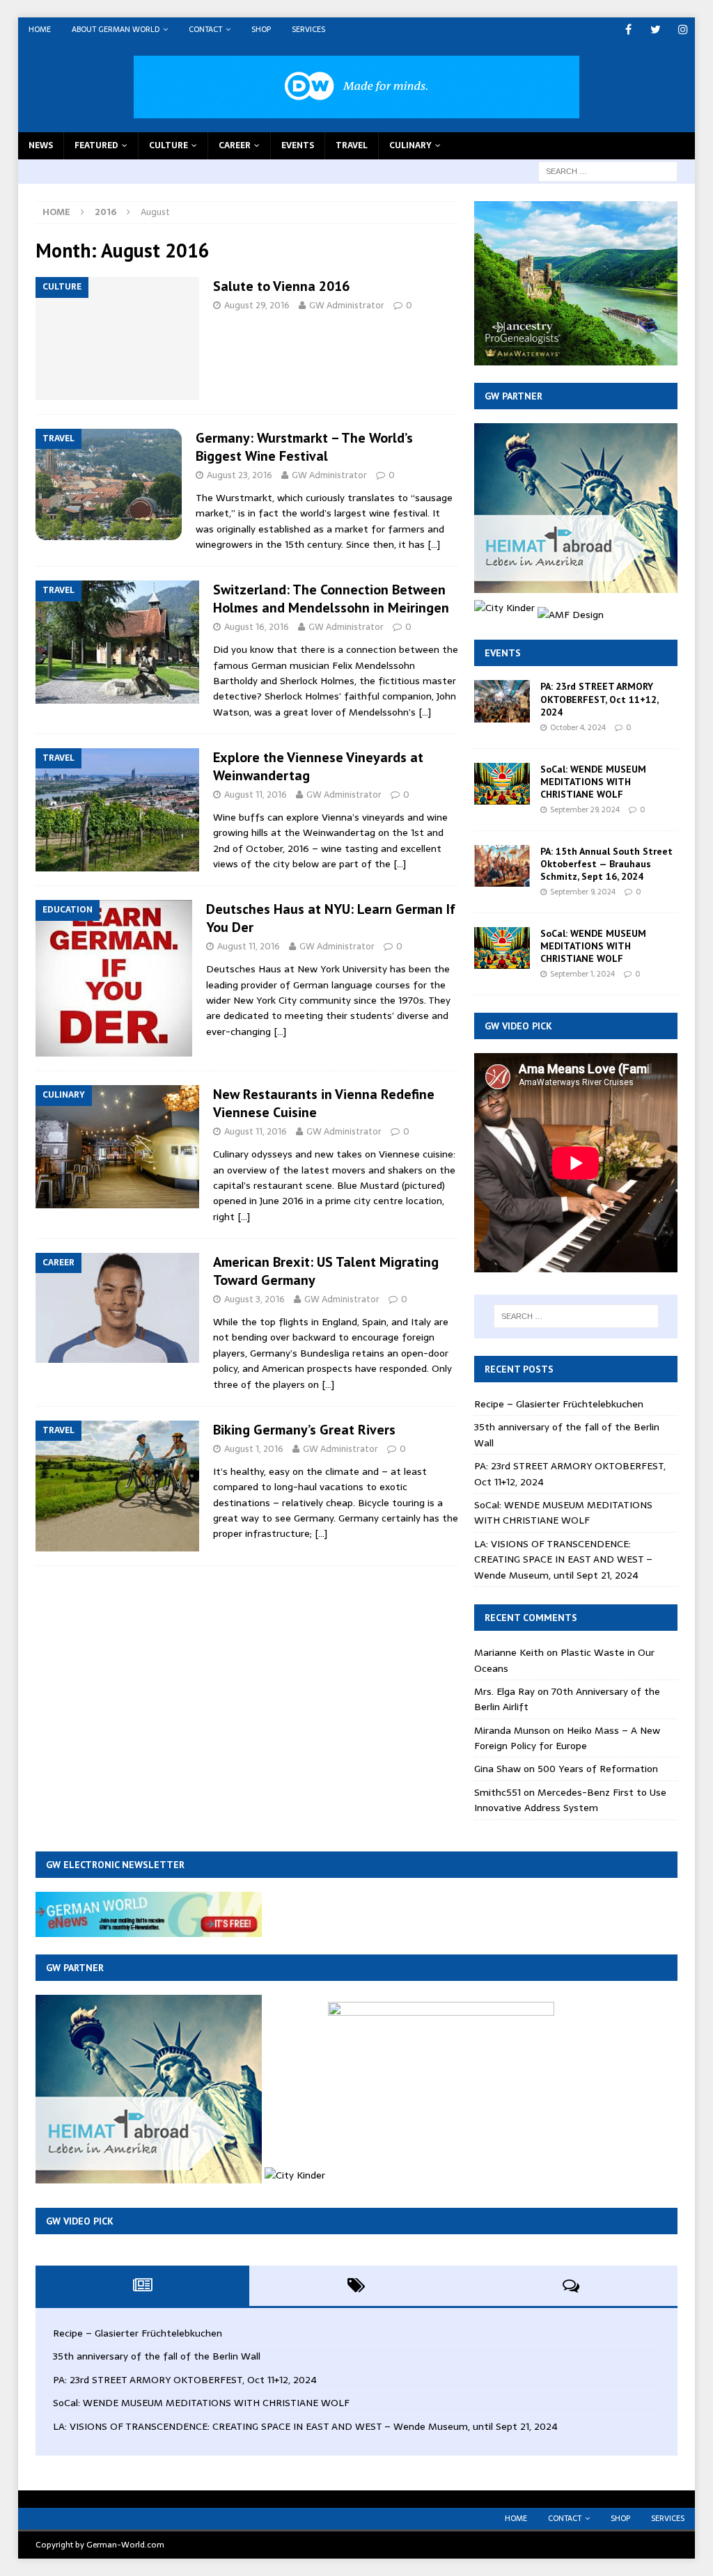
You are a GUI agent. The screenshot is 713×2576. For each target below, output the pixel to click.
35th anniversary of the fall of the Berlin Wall (157, 2356)
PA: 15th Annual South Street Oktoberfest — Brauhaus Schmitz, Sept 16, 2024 (606, 864)
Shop (261, 29)
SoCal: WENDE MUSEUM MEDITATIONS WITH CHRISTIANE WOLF (593, 782)
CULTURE (169, 145)
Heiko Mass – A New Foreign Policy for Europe (567, 1738)
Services (308, 29)
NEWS (41, 145)
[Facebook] (628, 30)
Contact (205, 29)
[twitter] (656, 30)
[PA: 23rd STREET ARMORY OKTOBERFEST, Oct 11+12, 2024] (502, 701)
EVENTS (298, 145)
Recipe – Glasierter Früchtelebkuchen (559, 1404)
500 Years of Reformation (598, 1769)
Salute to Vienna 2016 (281, 286)
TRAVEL (352, 145)
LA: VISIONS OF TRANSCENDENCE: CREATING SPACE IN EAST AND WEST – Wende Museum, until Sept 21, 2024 (563, 1559)
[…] (434, 544)
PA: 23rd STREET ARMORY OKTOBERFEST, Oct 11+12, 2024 (599, 699)
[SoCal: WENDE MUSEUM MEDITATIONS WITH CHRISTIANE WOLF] (502, 784)
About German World (116, 29)
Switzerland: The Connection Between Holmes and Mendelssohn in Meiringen (331, 599)
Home (40, 29)
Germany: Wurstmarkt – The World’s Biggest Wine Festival (304, 447)
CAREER (235, 145)
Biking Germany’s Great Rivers (304, 1430)
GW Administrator (347, 305)
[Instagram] (683, 30)
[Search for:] (608, 171)
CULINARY (410, 145)
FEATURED (96, 145)
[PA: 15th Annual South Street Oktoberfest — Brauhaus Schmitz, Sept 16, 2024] (502, 866)
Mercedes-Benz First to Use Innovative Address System (570, 1800)
